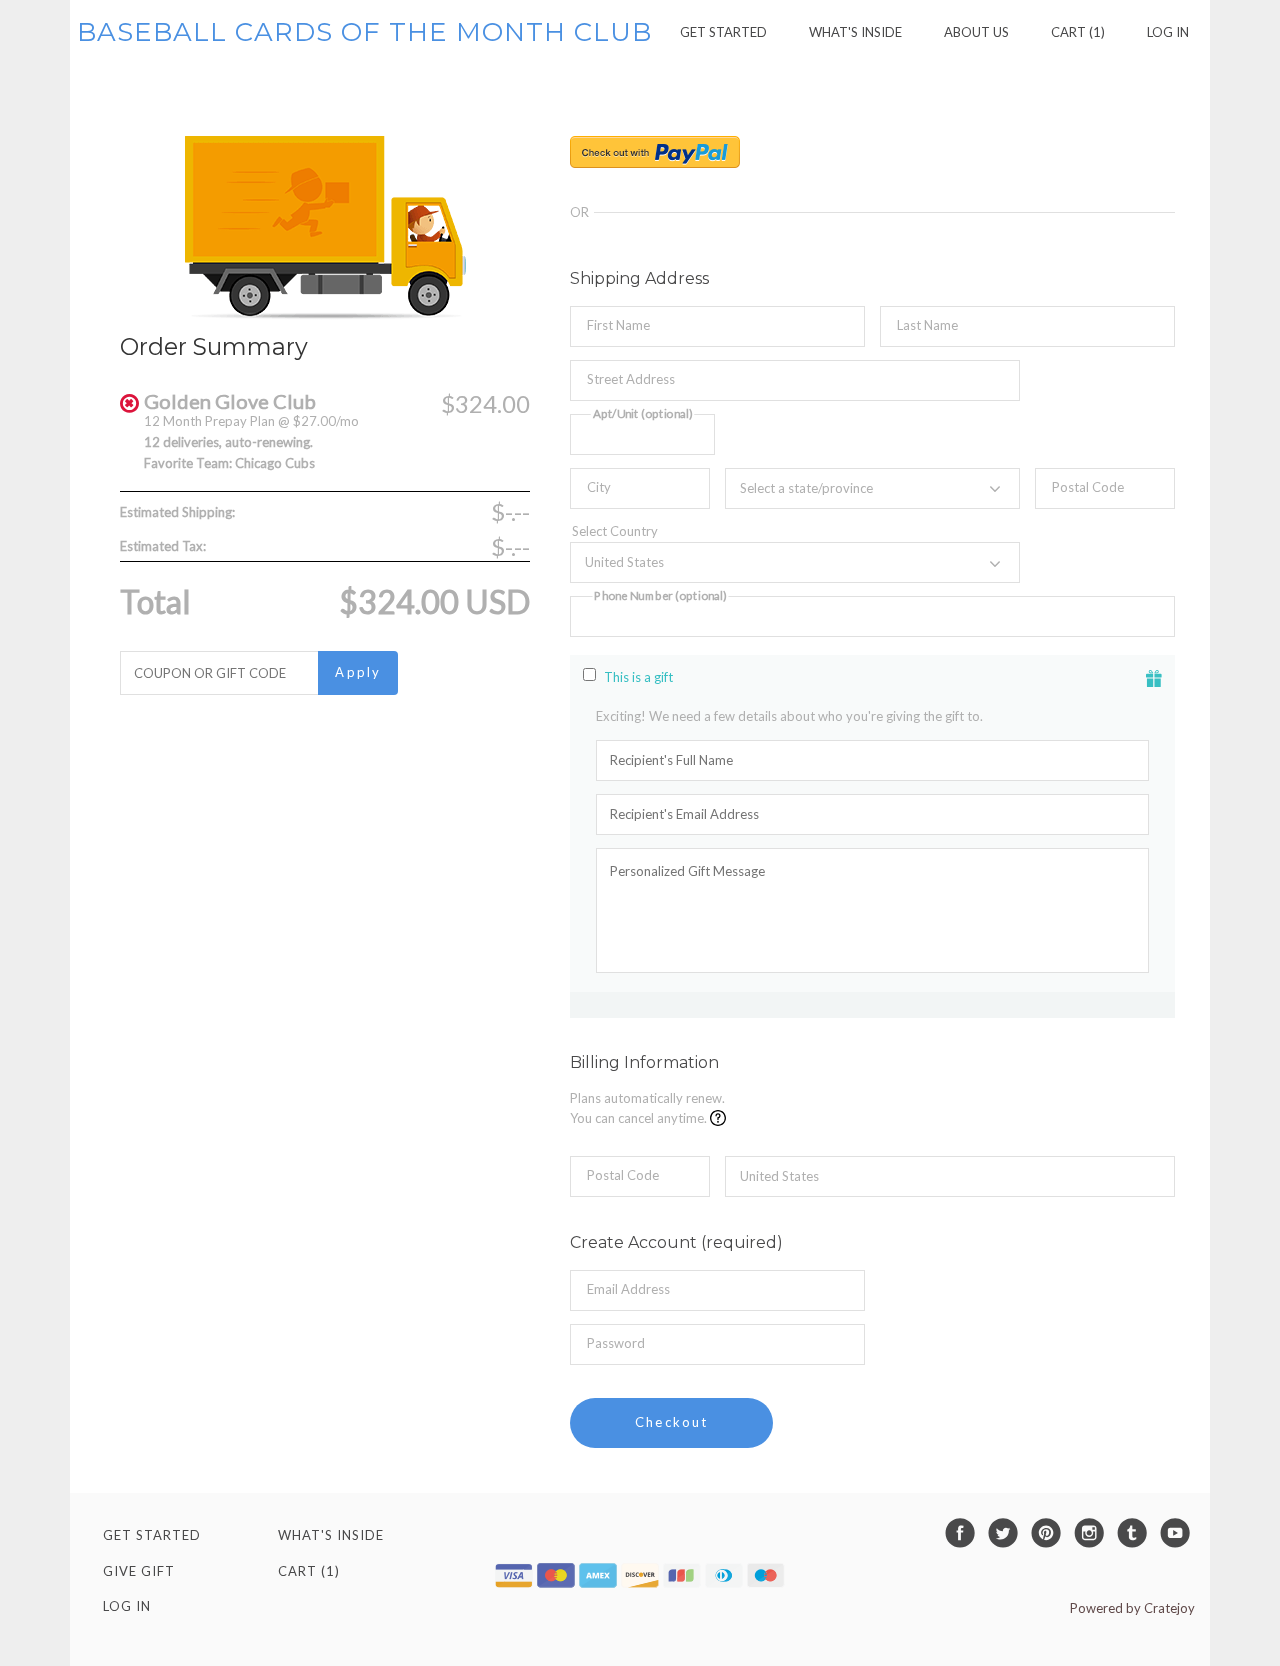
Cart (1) (1078, 32)
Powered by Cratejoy (1132, 1608)
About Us (976, 32)
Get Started (723, 32)
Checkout (671, 1422)
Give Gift (139, 1571)
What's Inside (855, 32)
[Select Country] (795, 532)
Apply (358, 672)
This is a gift (638, 677)
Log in (1168, 32)
